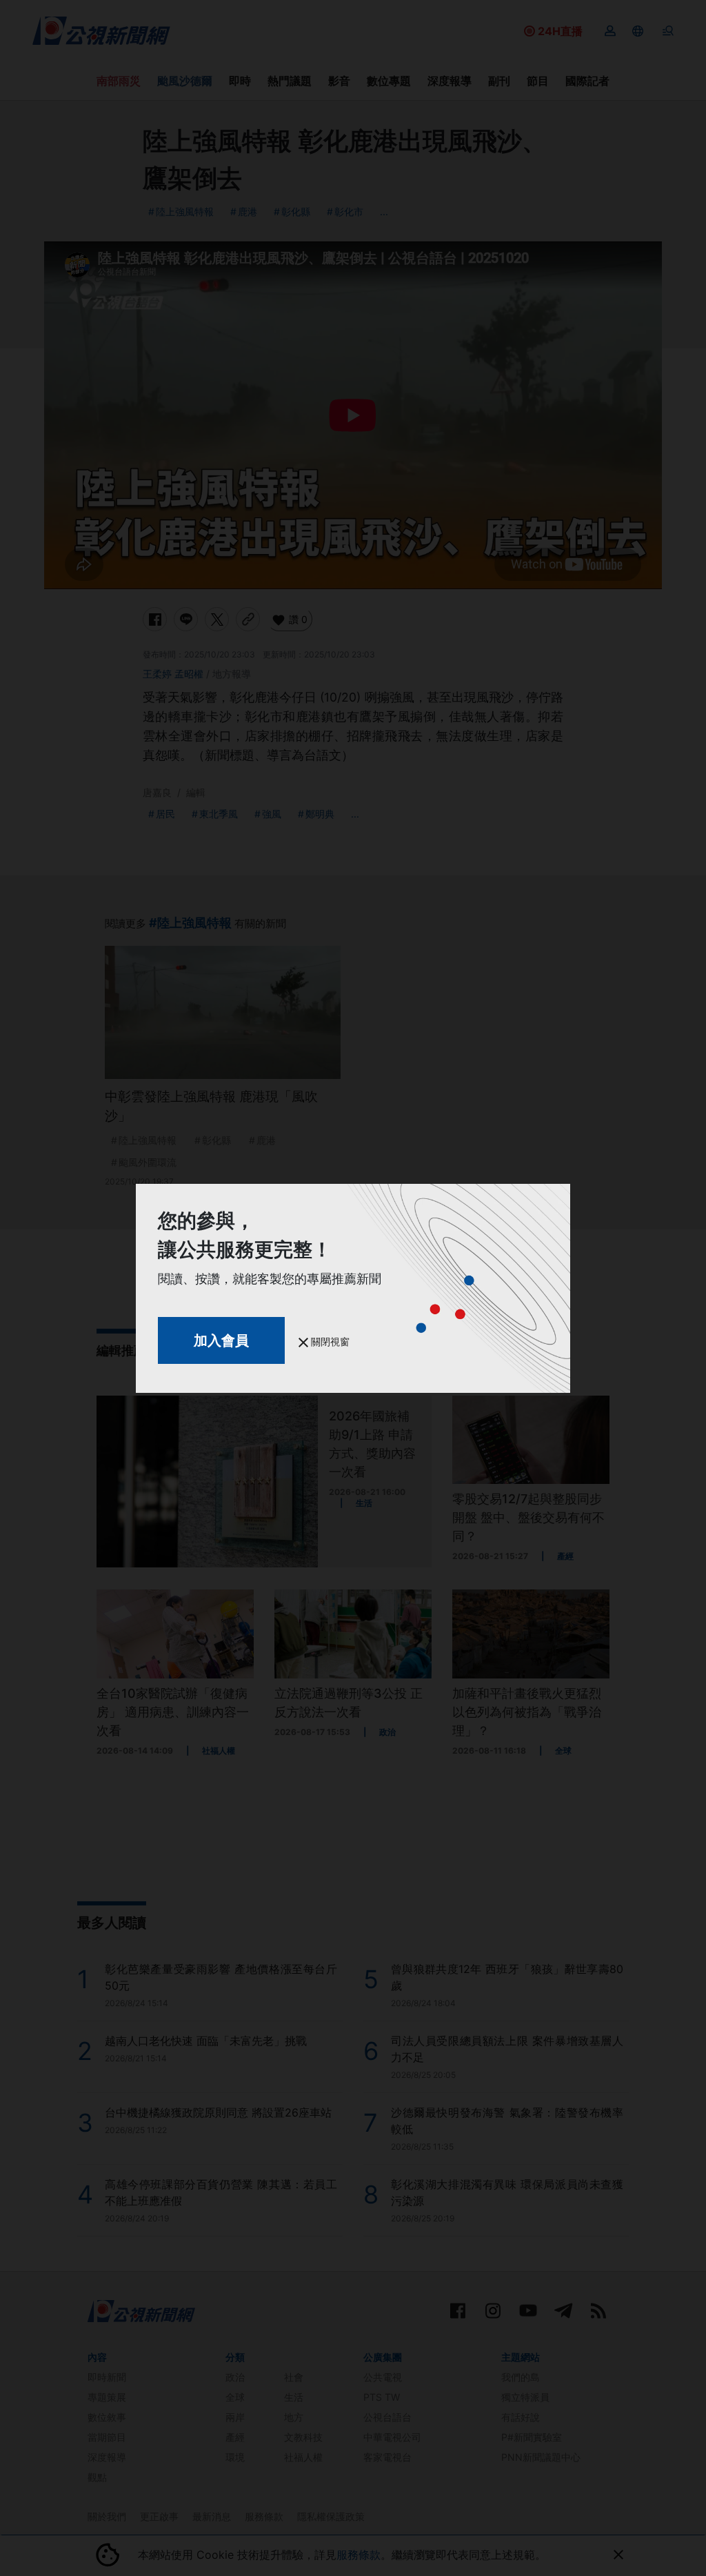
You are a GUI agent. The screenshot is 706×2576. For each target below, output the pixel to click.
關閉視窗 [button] (329, 1341)
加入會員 (221, 1340)
